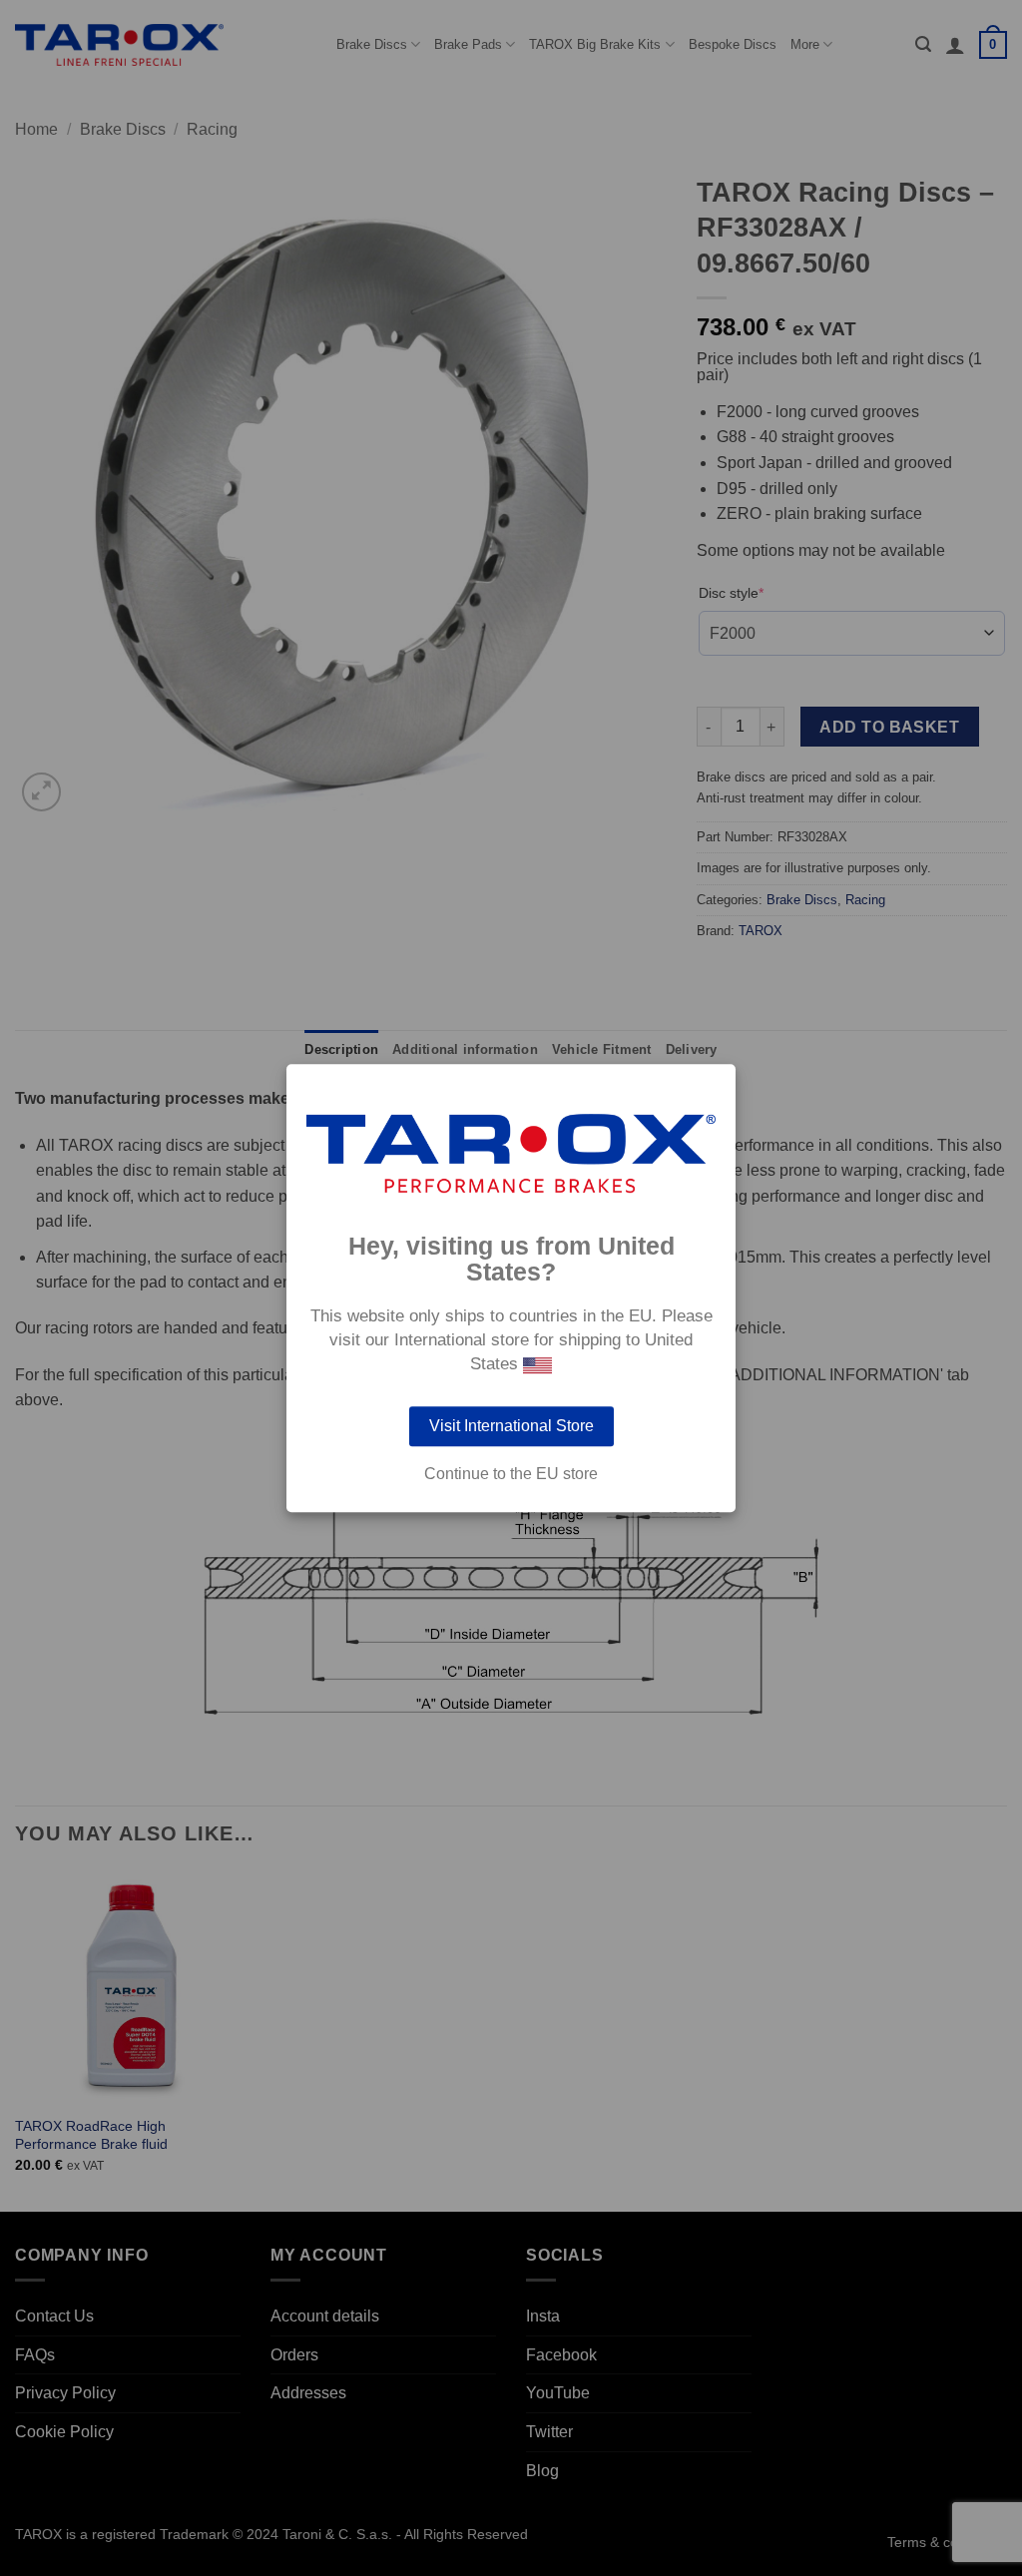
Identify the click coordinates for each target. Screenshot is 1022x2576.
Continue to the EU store (511, 1474)
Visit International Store (511, 1426)
